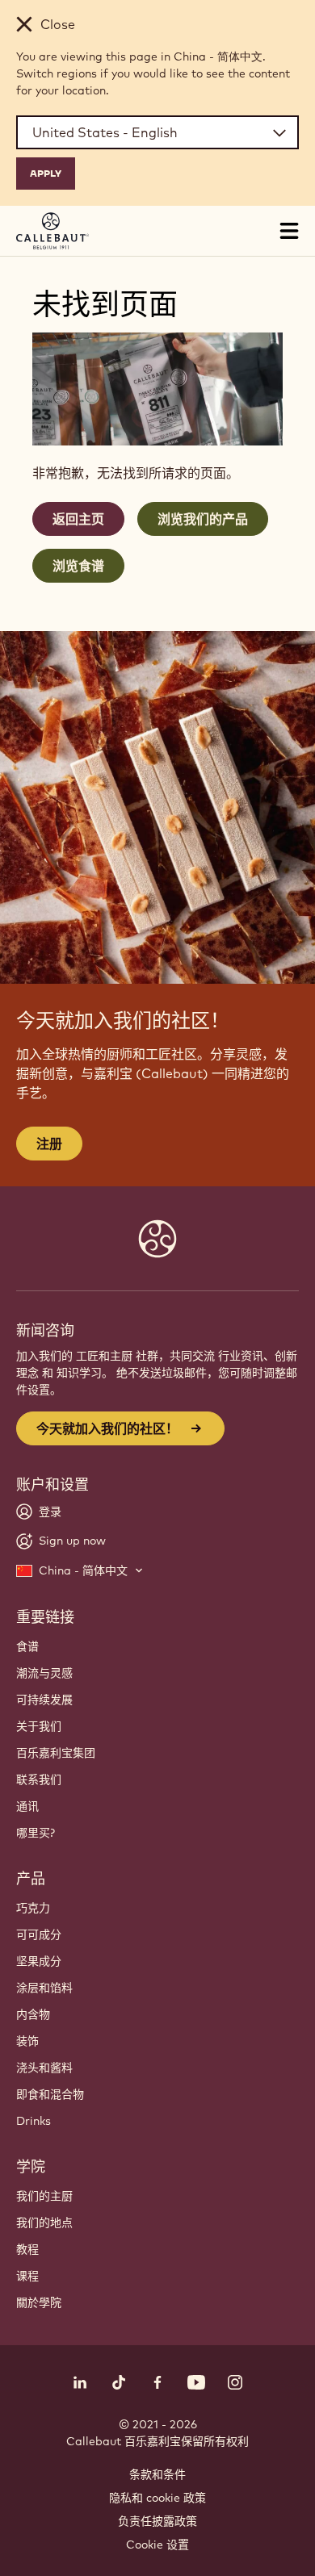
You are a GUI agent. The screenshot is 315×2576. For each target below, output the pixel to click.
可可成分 (39, 1934)
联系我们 (39, 1779)
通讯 (27, 1806)
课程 (27, 2276)
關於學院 (39, 2302)
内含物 (33, 2014)
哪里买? (36, 1833)
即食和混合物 (50, 2094)
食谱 (27, 1646)
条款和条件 (157, 2474)
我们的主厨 (44, 2196)
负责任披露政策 (157, 2521)
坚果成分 (39, 1961)
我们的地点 (44, 2223)
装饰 (27, 2041)
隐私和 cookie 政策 (157, 2498)
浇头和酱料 (44, 2068)
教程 (27, 2249)
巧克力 (33, 1908)
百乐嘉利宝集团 (56, 1753)
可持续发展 (44, 1700)
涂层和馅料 (44, 1988)
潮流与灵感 (44, 1673)
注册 (49, 1144)
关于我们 (39, 1726)
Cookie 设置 (157, 2545)
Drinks (34, 2121)
